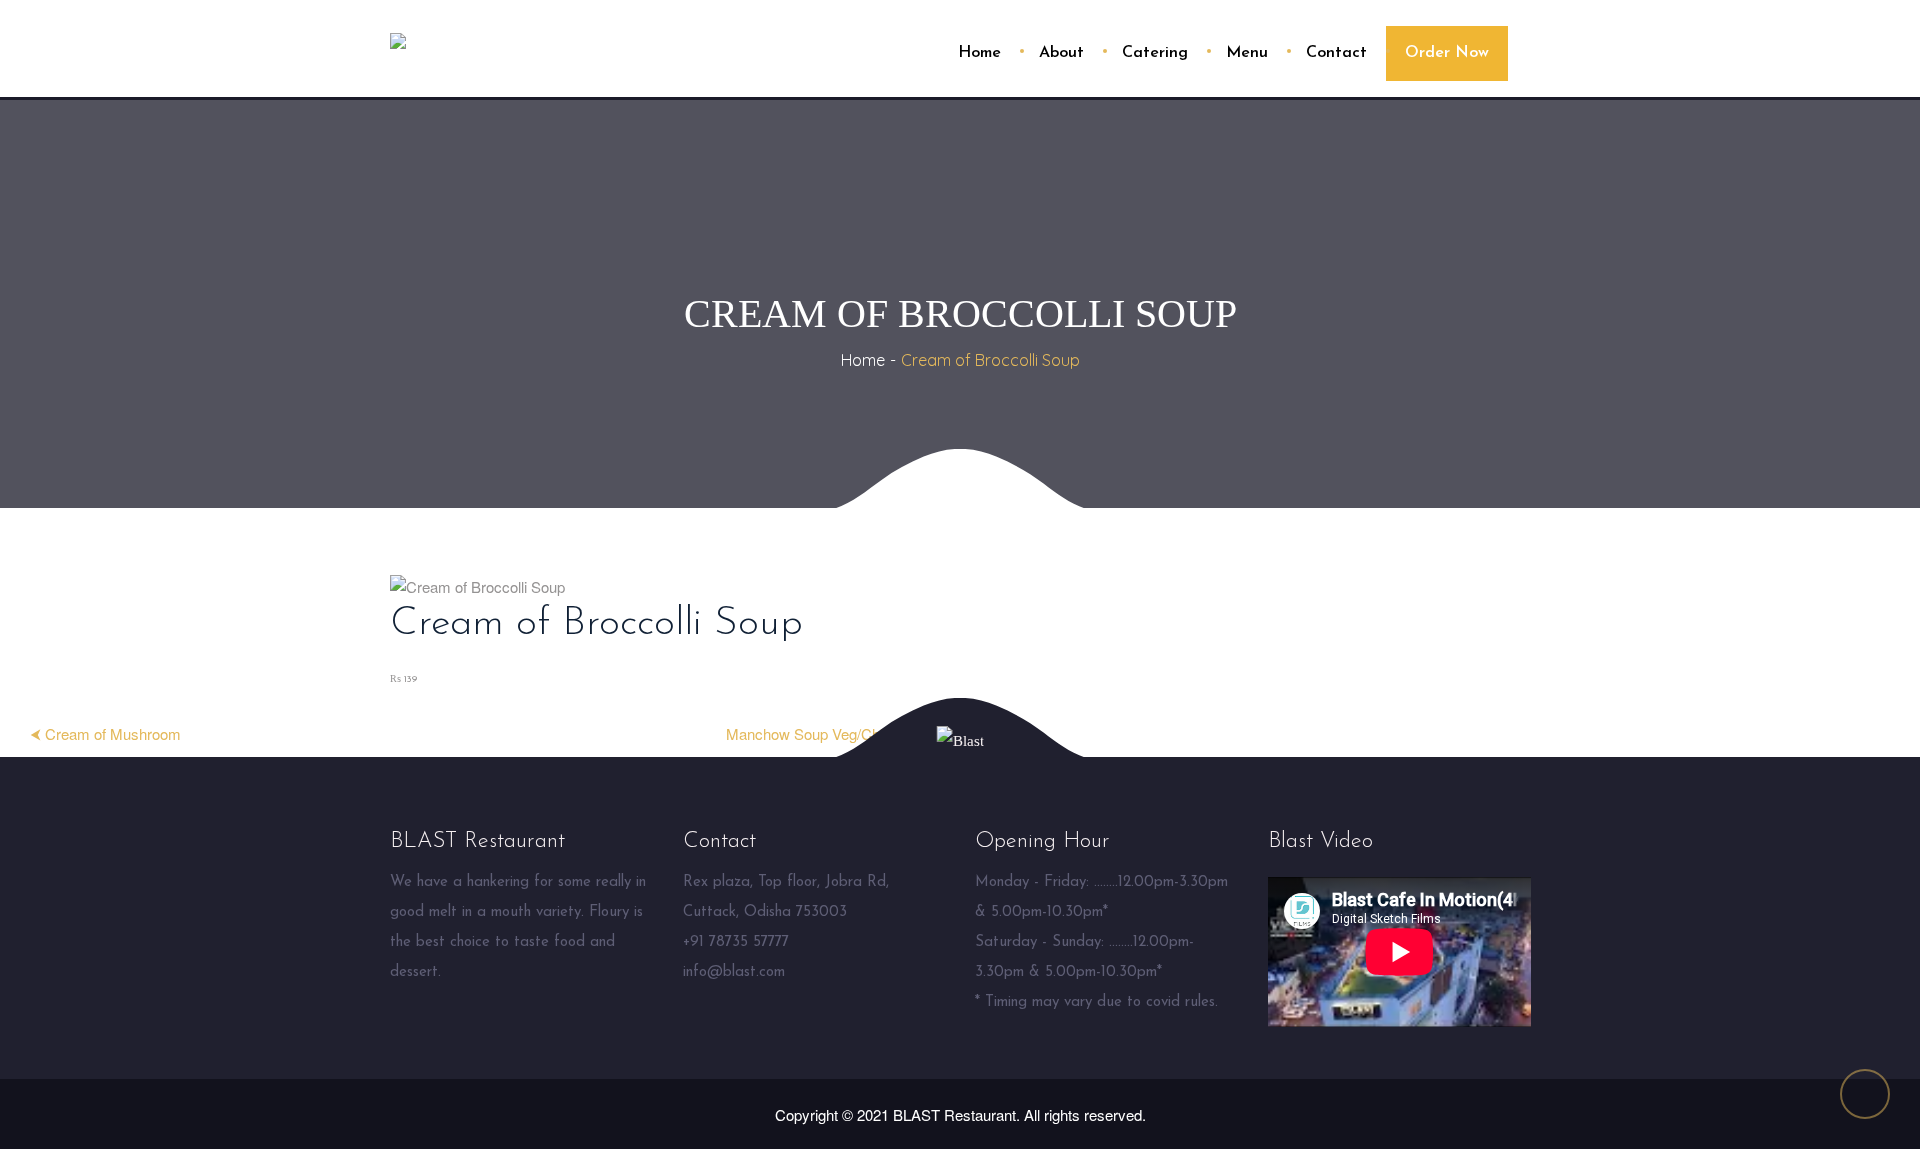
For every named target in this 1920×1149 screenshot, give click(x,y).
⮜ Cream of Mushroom (105, 733)
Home (863, 360)
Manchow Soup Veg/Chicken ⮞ (828, 733)
